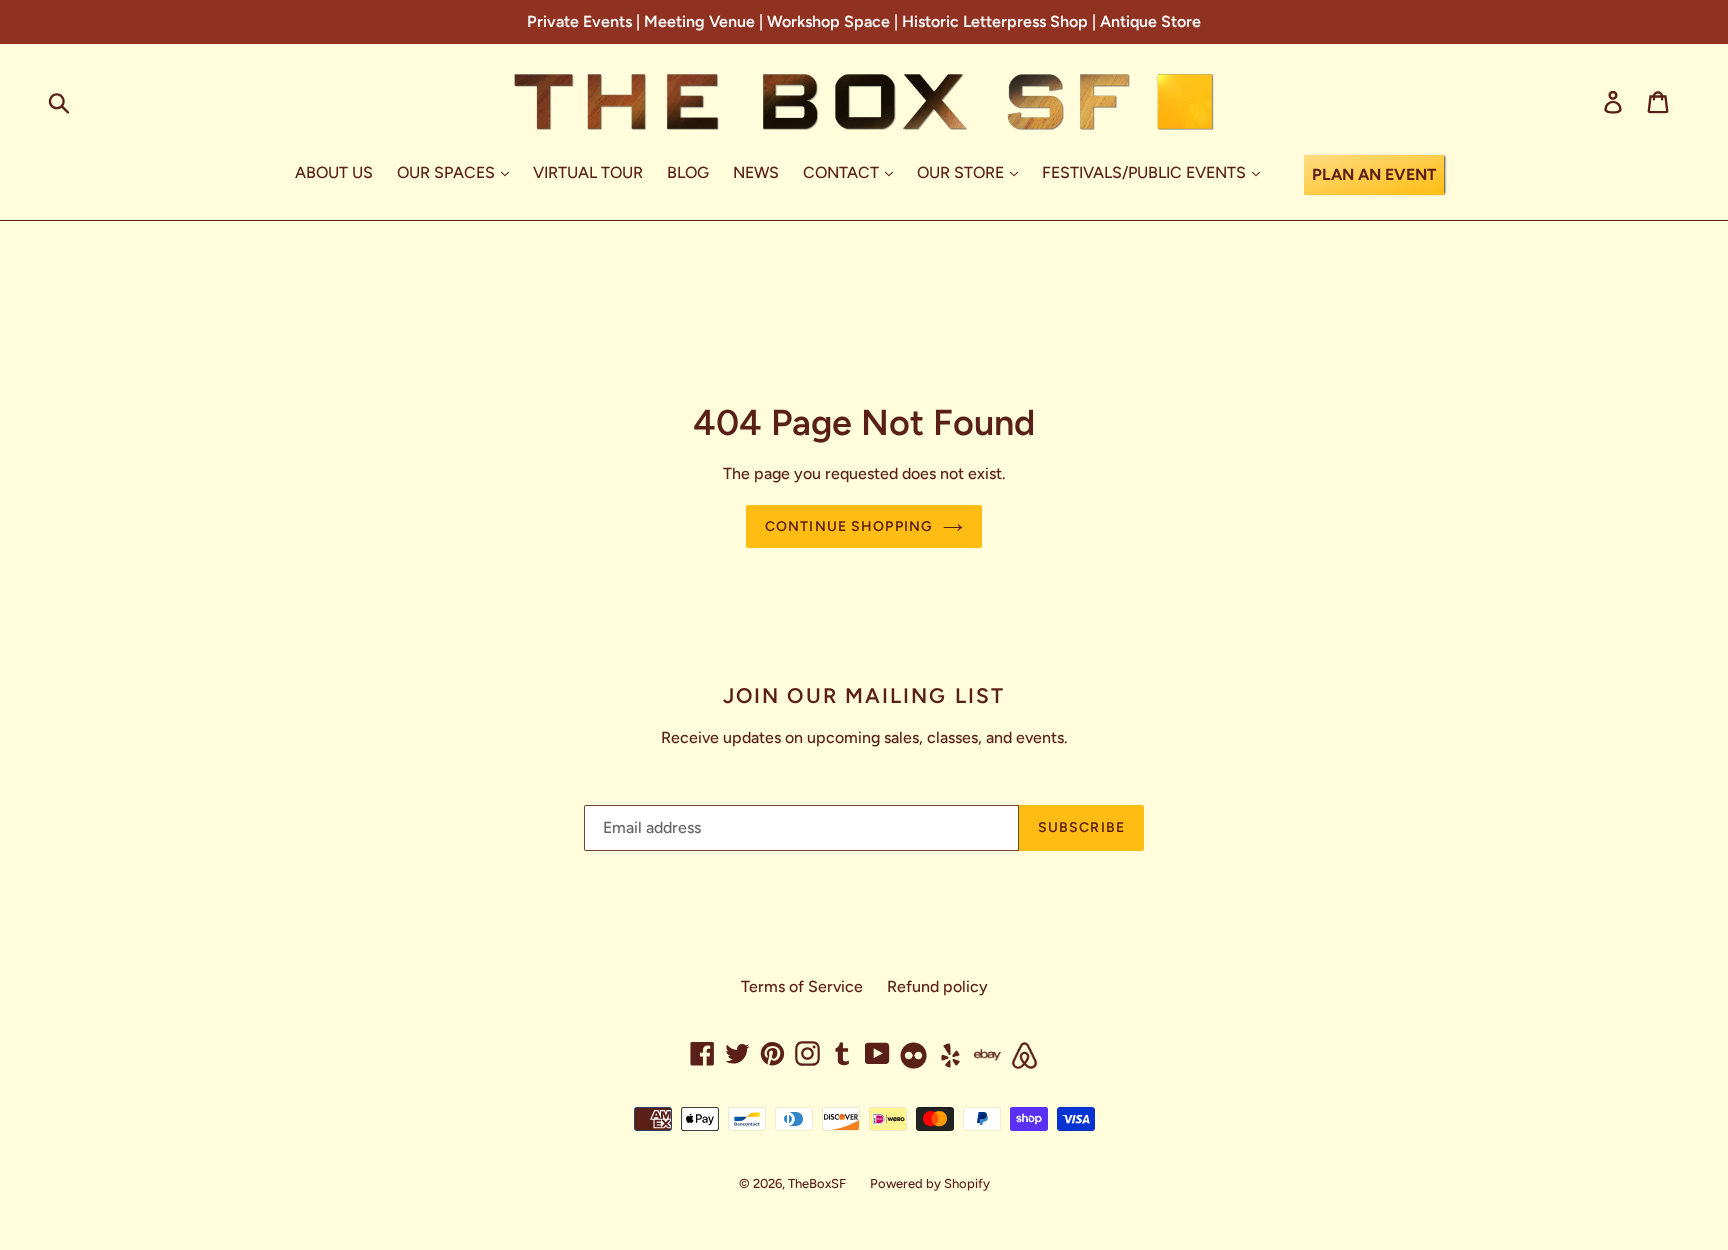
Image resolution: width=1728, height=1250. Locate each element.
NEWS (756, 172)
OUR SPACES (448, 172)
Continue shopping (849, 526)
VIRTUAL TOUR (588, 172)
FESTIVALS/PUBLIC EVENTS (1146, 172)
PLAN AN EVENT (1374, 174)
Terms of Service (802, 986)
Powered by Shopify (930, 1183)
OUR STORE (962, 172)
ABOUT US (334, 172)
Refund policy (937, 986)
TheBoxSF (817, 1183)
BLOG (688, 172)
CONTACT (843, 172)
